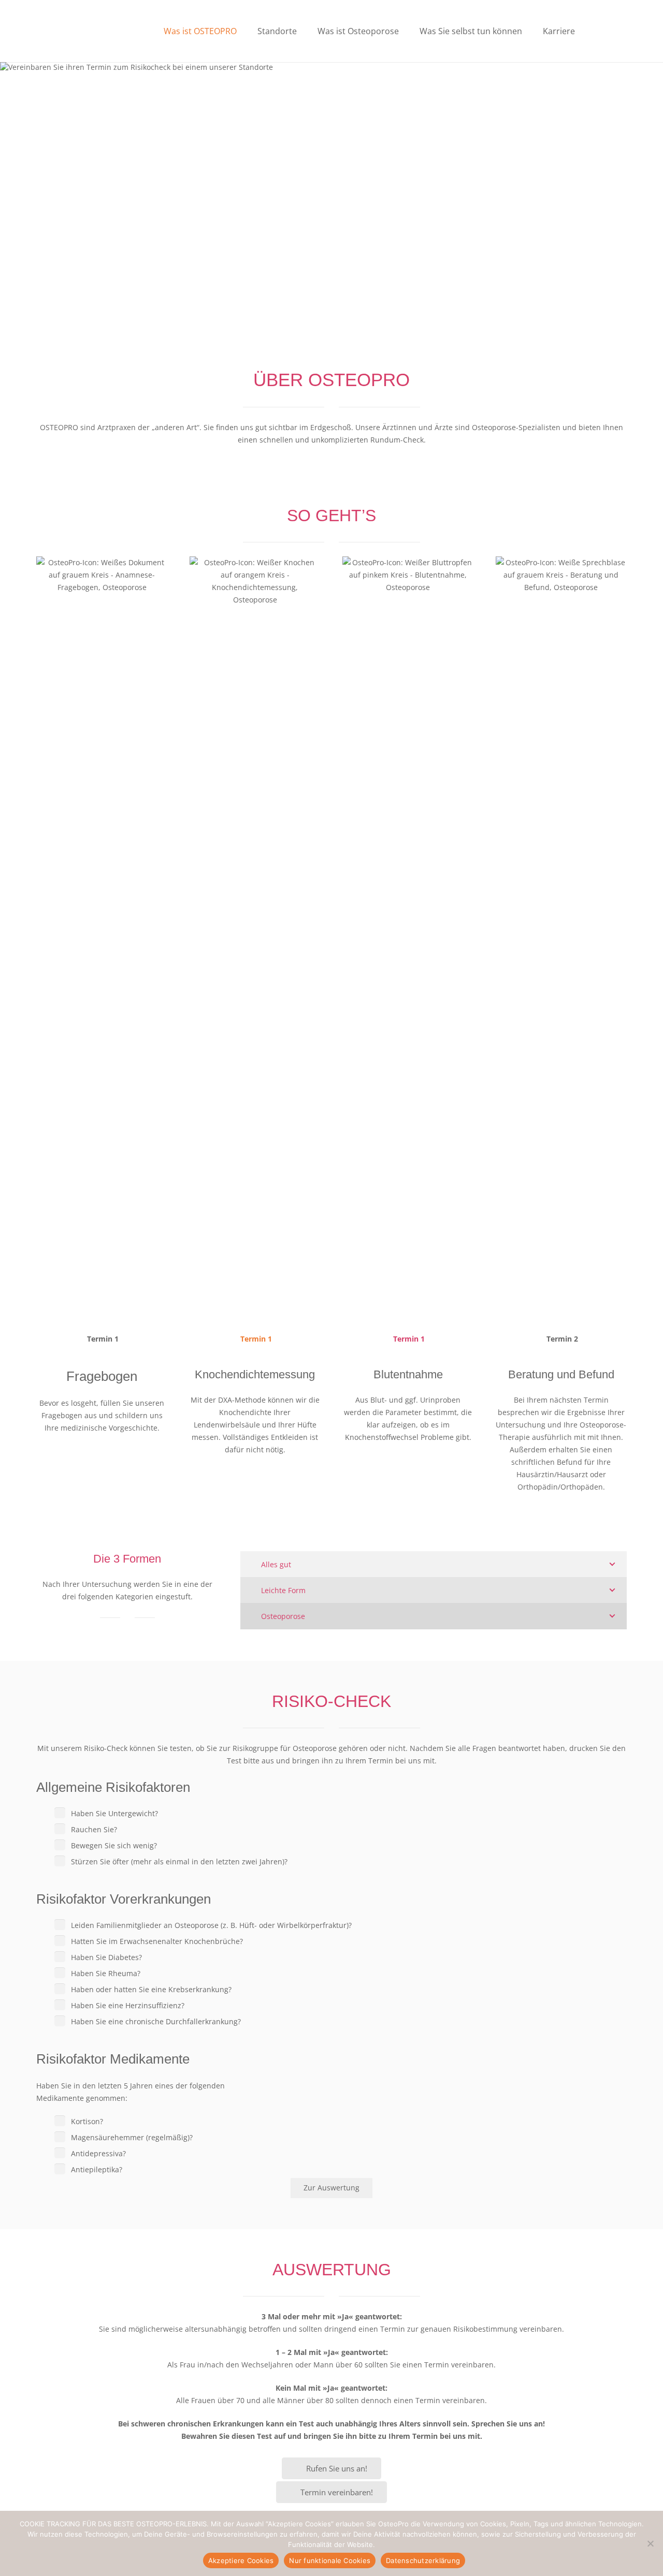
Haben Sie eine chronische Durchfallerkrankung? (156, 2021)
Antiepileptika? (97, 2169)
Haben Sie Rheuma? (106, 1973)
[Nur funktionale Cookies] (650, 2543)
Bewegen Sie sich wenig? (114, 1845)
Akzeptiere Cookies (241, 2560)
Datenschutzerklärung (423, 2560)
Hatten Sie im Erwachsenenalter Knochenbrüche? (157, 1941)
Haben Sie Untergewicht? (114, 1813)
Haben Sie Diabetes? (106, 1957)
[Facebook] (603, 31)
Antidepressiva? (98, 2153)
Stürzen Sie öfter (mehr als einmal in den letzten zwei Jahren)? (179, 1861)
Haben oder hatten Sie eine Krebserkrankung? (151, 1989)
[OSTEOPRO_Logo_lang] (90, 31)
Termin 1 (102, 1339)
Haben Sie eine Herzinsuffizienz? (128, 2005)
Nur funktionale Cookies (330, 2560)
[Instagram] (619, 31)
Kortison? (87, 2121)
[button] (244, 31)
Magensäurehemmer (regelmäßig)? (132, 2137)
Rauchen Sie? (94, 1829)
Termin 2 (561, 1339)
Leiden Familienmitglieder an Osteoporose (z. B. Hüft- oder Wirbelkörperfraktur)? (211, 1925)
